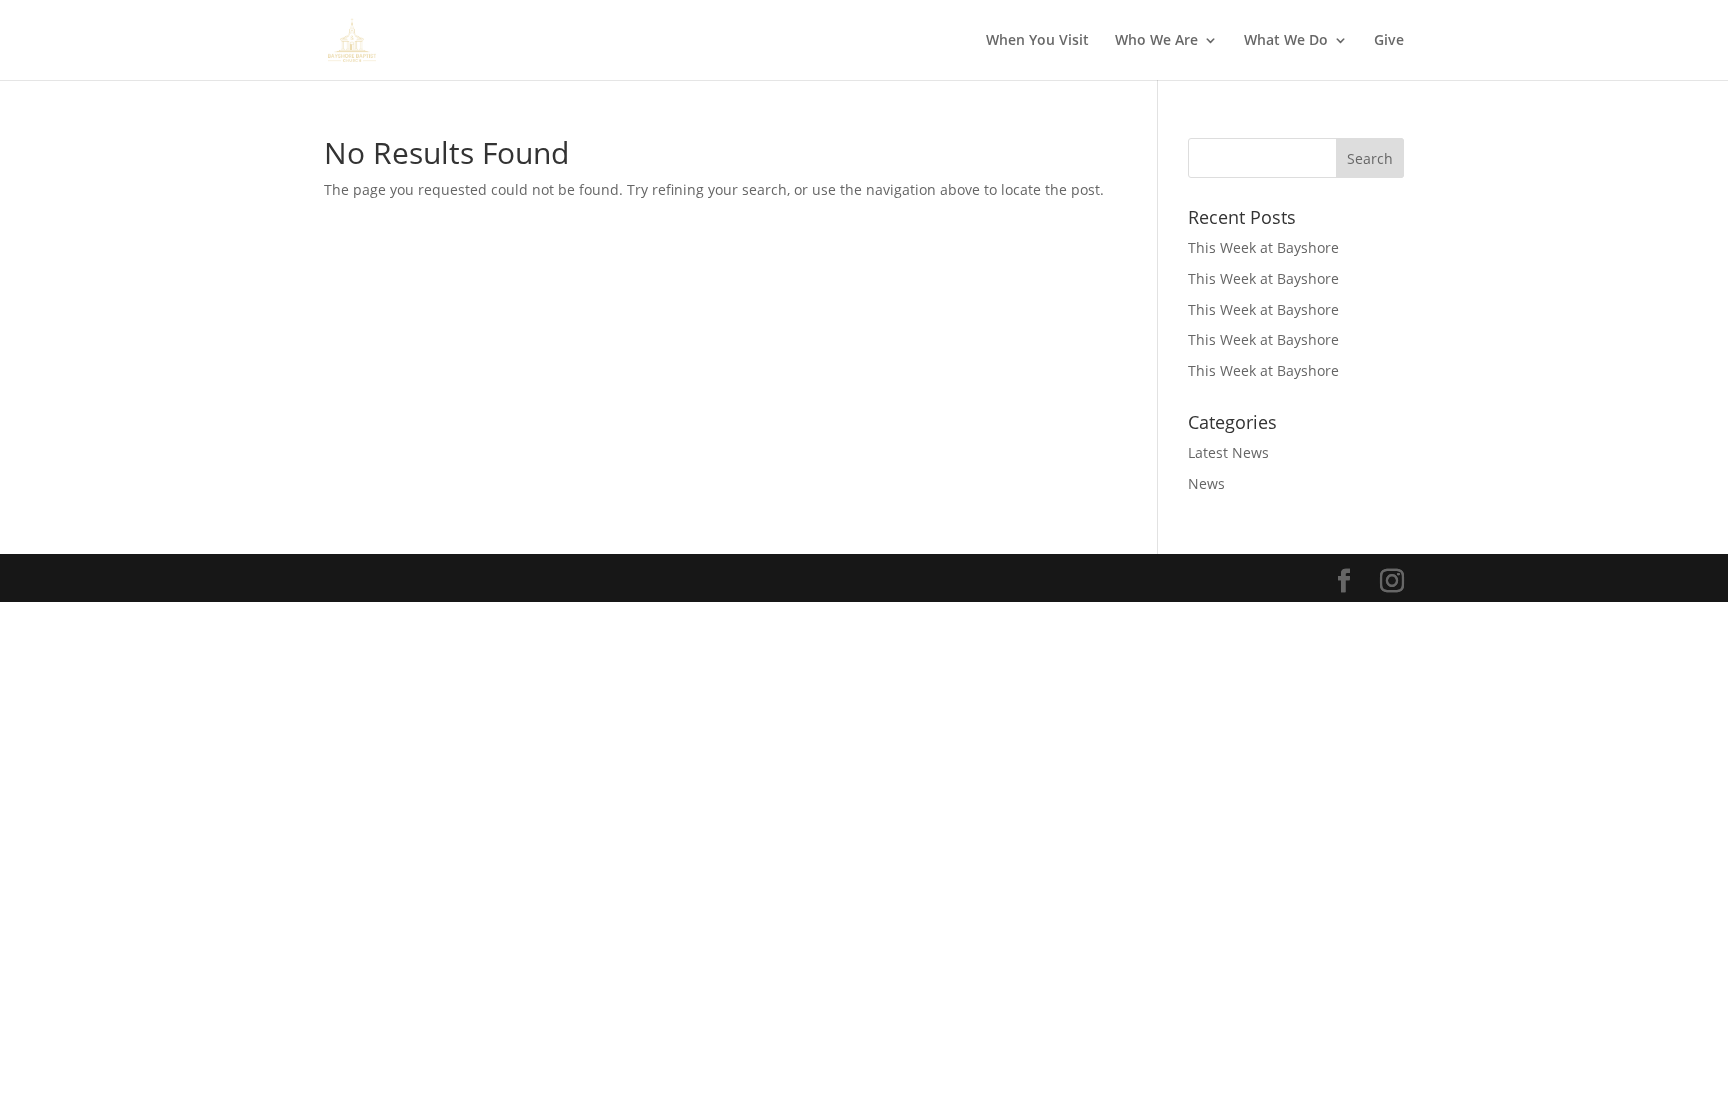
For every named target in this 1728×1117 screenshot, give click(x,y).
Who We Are (1156, 41)
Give (1389, 41)
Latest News (1228, 452)
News (1206, 483)
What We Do (1286, 41)
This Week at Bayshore (1263, 247)
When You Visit (1037, 41)
